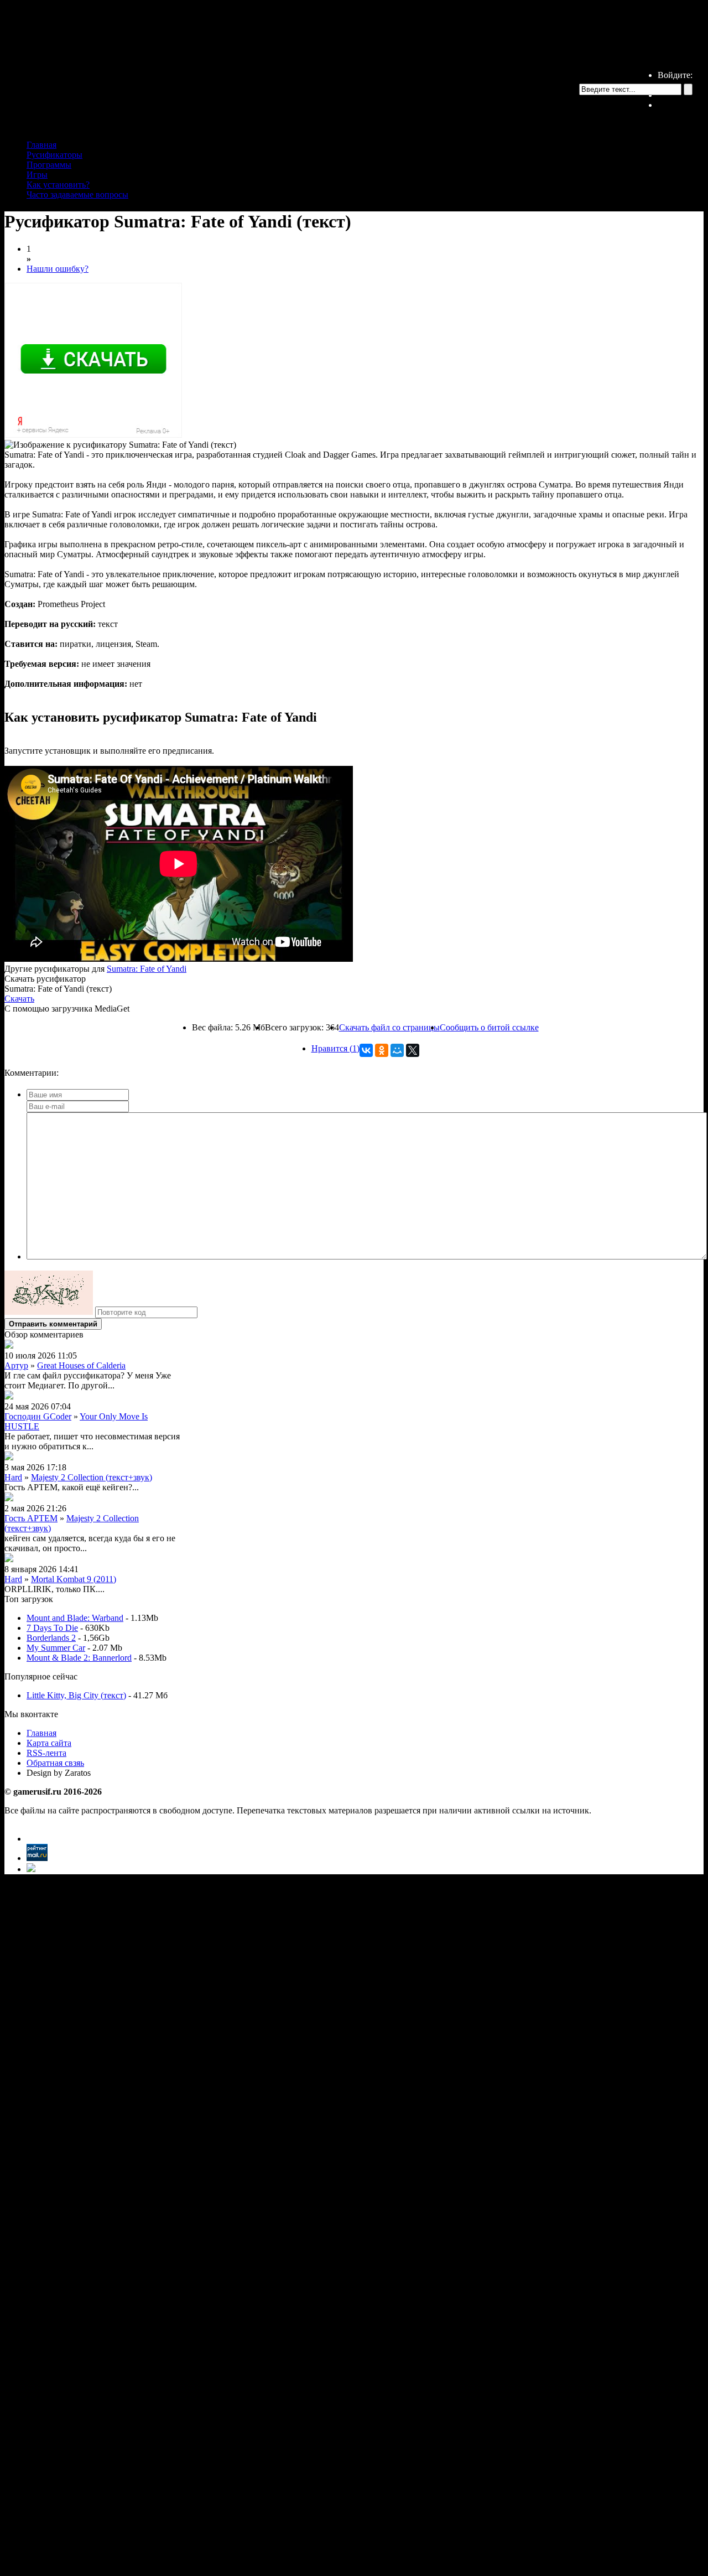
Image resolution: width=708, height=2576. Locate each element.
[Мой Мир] (397, 1050)
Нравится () (335, 1048)
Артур (16, 1365)
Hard (13, 1477)
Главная (41, 145)
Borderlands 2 (51, 1638)
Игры (37, 175)
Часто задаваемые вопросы (77, 195)
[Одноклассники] (382, 1050)
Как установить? (58, 185)
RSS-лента (46, 1753)
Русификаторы (54, 155)
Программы (49, 165)
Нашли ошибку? (58, 269)
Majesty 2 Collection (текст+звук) (92, 1477)
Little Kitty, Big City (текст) (76, 1695)
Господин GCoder (38, 1416)
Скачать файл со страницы (389, 1027)
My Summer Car (56, 1648)
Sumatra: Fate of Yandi (147, 969)
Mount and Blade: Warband (75, 1618)
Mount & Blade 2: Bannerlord (79, 1658)
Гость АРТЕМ (31, 1518)
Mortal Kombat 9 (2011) (74, 1579)
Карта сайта (49, 1743)
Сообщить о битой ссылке (489, 1027)
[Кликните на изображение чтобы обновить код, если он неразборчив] (49, 1312)
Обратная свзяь (55, 1763)
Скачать (19, 999)
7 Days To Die (52, 1628)
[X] (413, 1050)
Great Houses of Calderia (81, 1365)
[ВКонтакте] (366, 1050)
